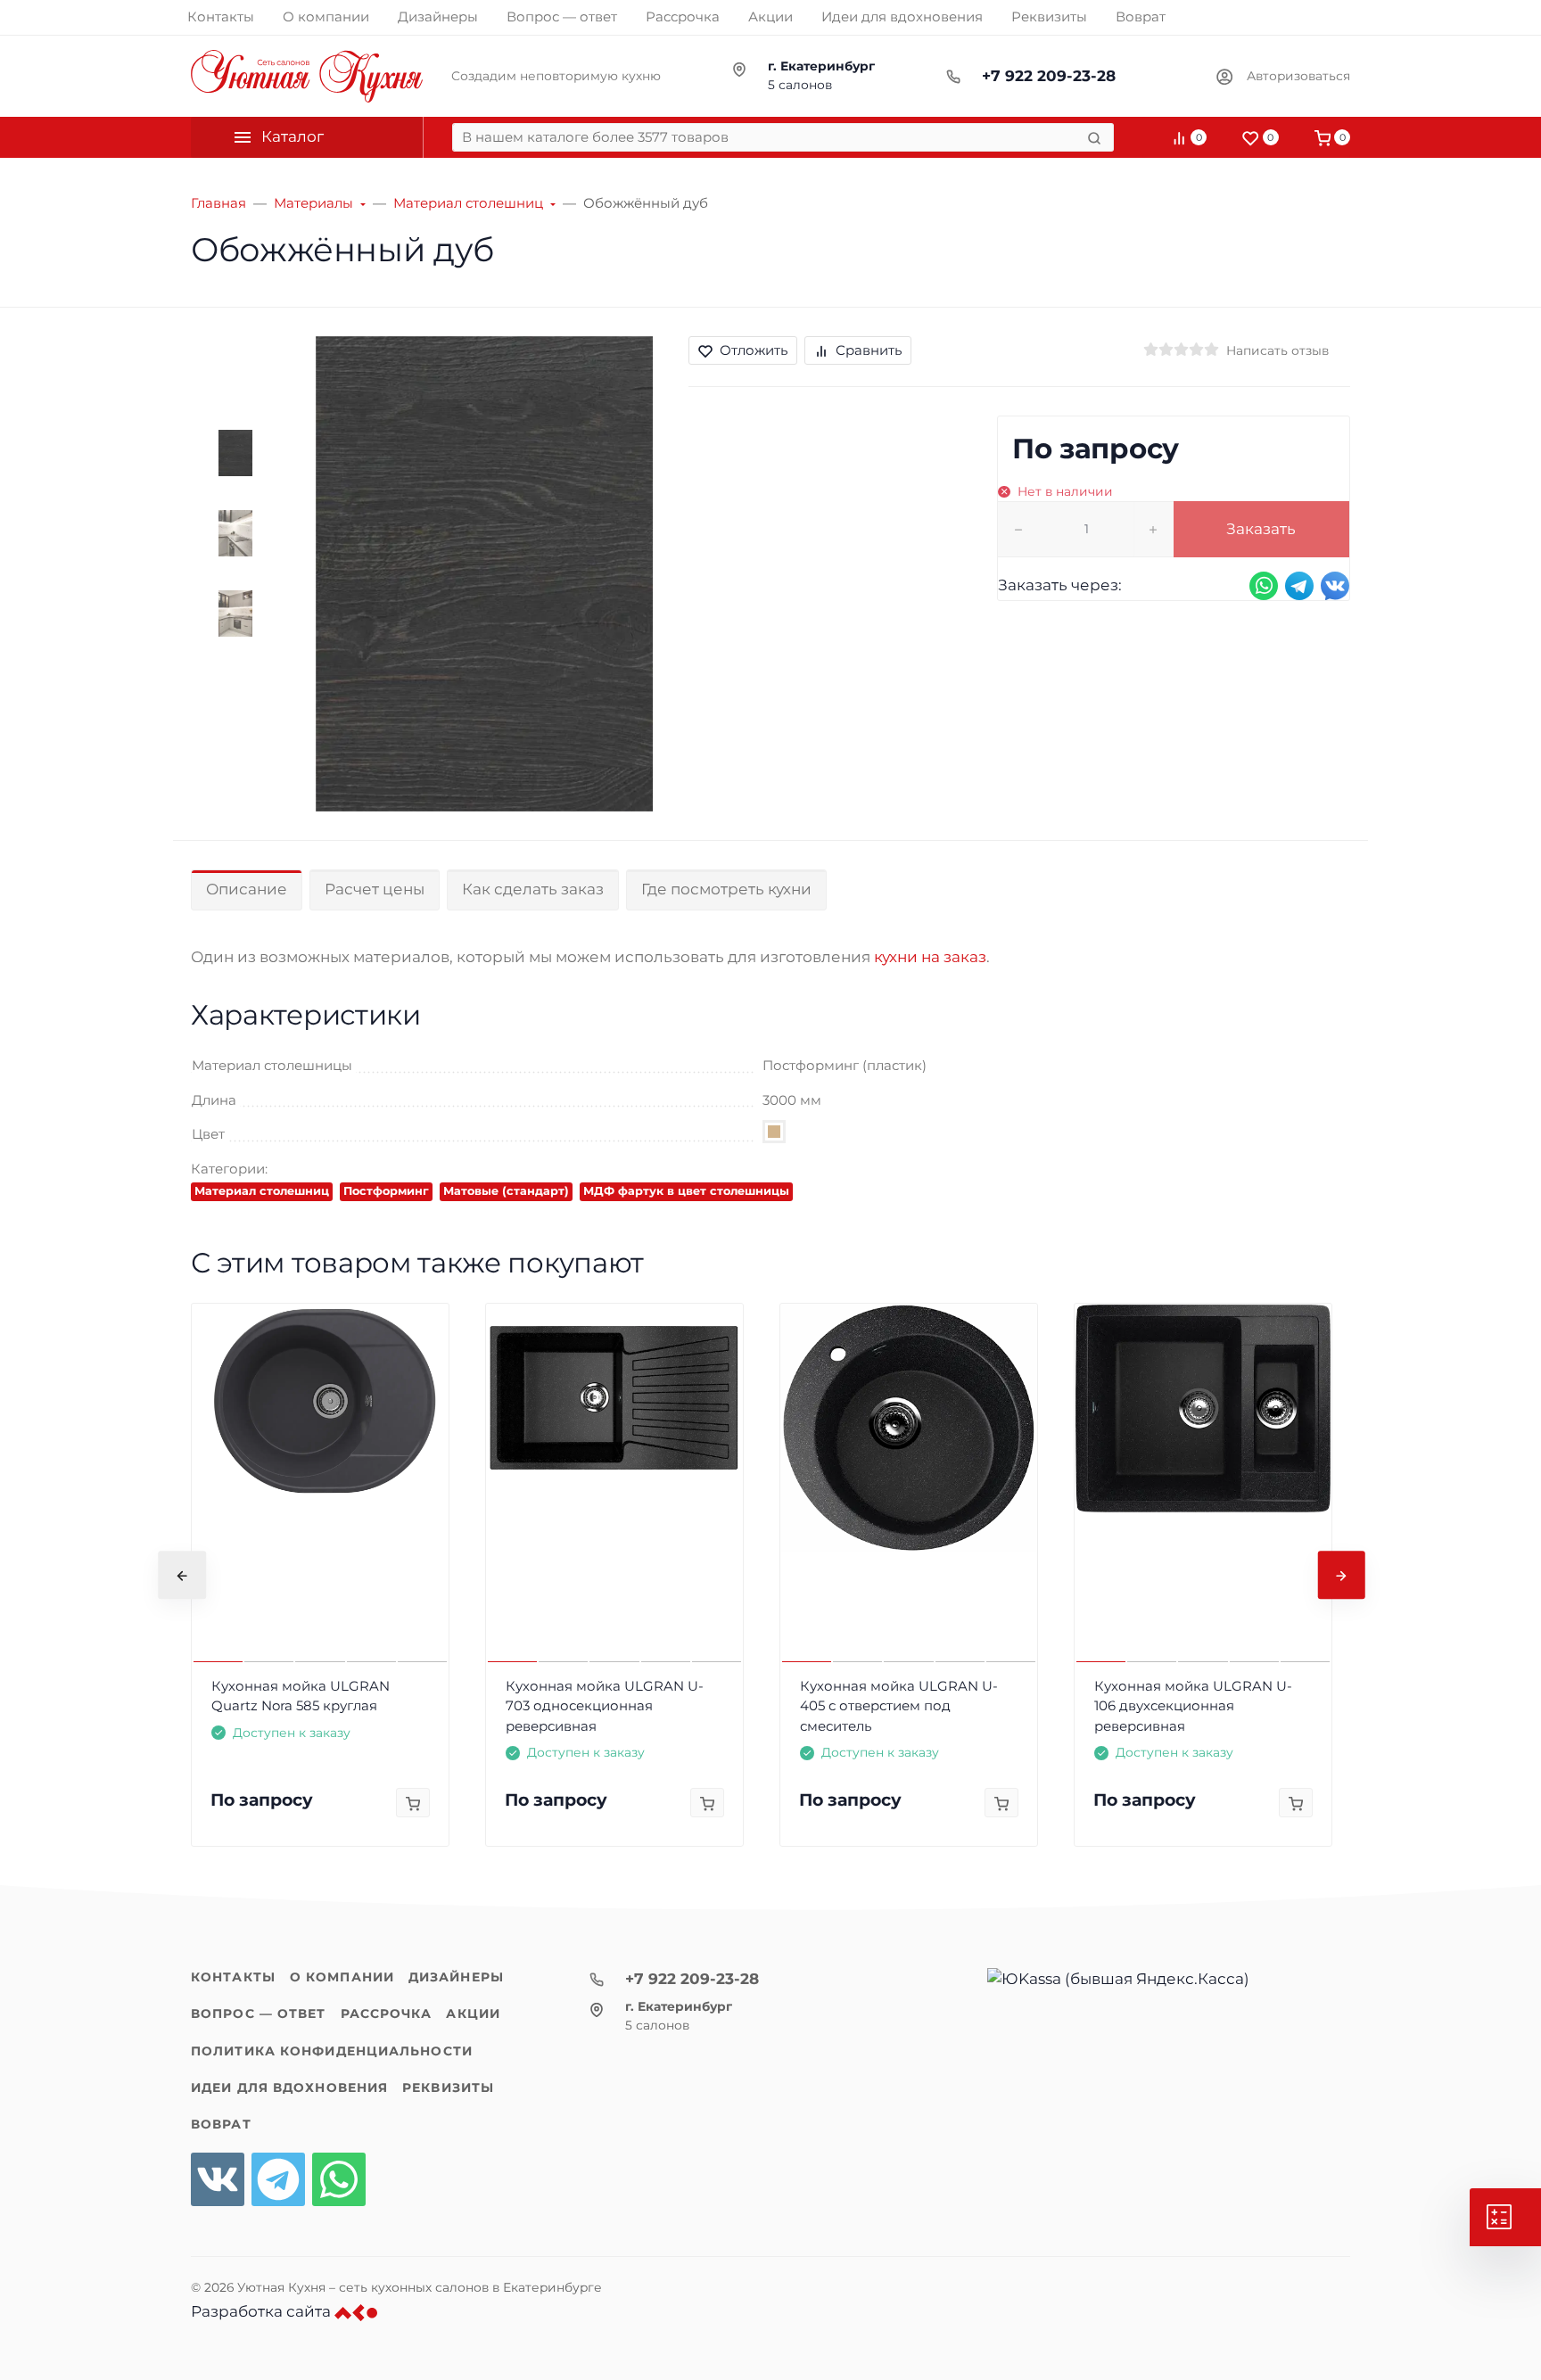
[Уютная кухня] (307, 76)
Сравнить (869, 350)
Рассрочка (387, 2014)
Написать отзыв (1277, 350)
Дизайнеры (456, 1977)
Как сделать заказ (533, 889)
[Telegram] (278, 2179)
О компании (342, 1977)
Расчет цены (375, 889)
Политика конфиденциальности (332, 2051)
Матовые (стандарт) (506, 1191)
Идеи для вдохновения (289, 2088)
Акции (473, 2014)
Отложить (754, 350)
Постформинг (386, 1191)
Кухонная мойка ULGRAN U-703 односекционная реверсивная (605, 1706)
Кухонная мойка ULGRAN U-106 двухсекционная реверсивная (1193, 1706)
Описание (247, 889)
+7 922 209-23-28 (1049, 76)
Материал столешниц (262, 1191)
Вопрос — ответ (259, 2014)
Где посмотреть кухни (726, 889)
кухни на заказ (930, 957)
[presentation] (182, 1575)
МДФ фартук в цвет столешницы (686, 1191)
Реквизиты (448, 2088)
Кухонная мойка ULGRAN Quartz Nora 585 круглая (301, 1696)
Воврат (221, 2124)
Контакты (233, 1977)
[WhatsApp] (339, 2179)
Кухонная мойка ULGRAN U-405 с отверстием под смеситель (899, 1706)
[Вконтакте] (218, 2179)
